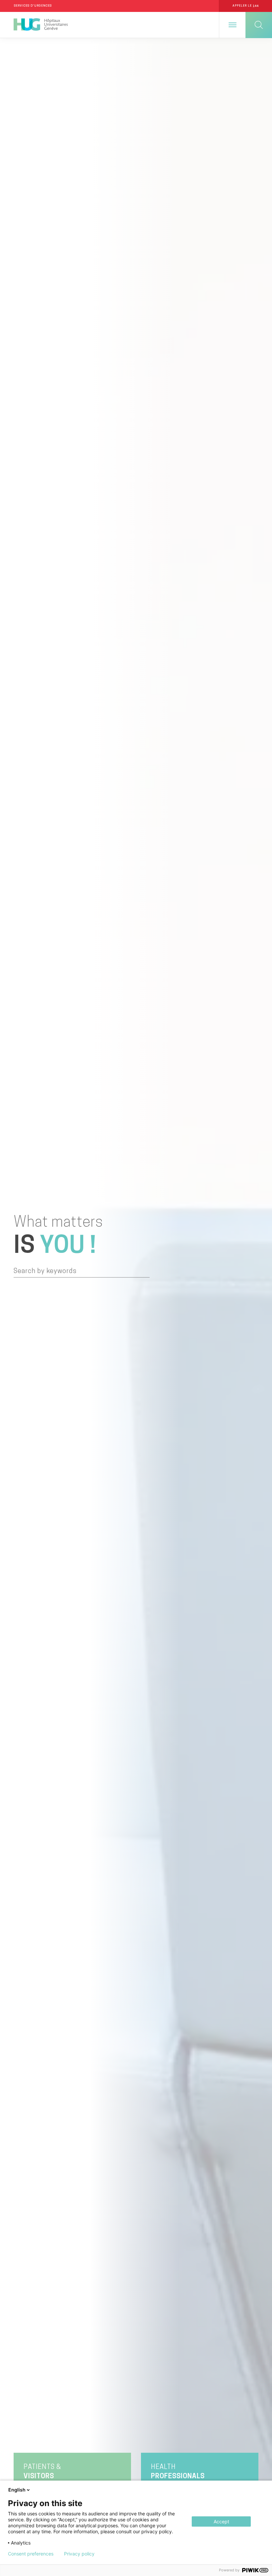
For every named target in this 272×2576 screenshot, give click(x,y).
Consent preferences (31, 2554)
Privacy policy (79, 2554)
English (17, 2490)
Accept (221, 2521)
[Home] (41, 25)
